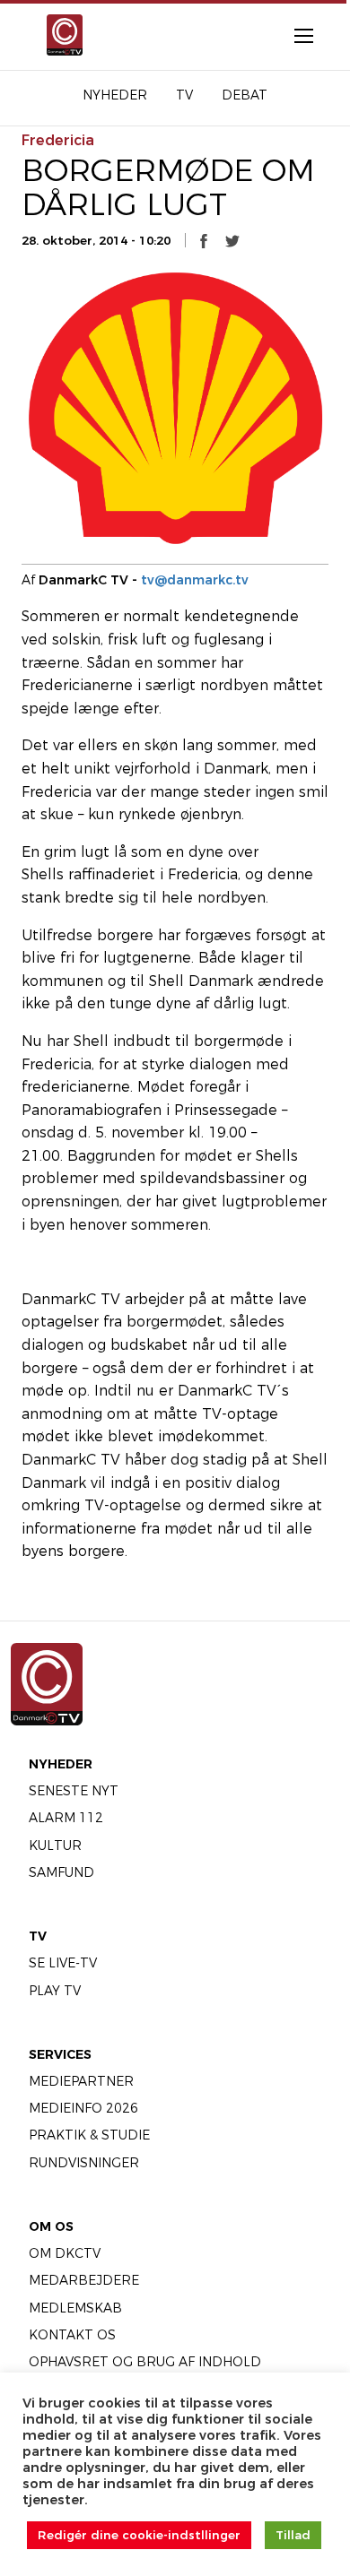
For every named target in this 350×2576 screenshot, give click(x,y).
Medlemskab (75, 2308)
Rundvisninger (84, 2163)
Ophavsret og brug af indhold (145, 2362)
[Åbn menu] (294, 35)
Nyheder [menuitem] (115, 95)
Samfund (61, 1872)
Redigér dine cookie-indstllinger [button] (139, 2535)
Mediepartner (81, 2081)
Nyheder (61, 1764)
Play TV (55, 1991)
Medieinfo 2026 (83, 2108)
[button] (204, 241)
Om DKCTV (65, 2253)
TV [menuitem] (184, 95)
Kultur (55, 1846)
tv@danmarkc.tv (195, 580)
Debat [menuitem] (245, 95)
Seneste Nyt (74, 1791)
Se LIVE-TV (63, 1963)
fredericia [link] (58, 140)
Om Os (51, 2226)
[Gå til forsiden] (59, 35)
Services (60, 2054)
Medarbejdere (84, 2280)
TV (38, 1936)
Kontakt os (72, 2335)
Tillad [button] (293, 2535)
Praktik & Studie (89, 2135)
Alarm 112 (66, 1818)
